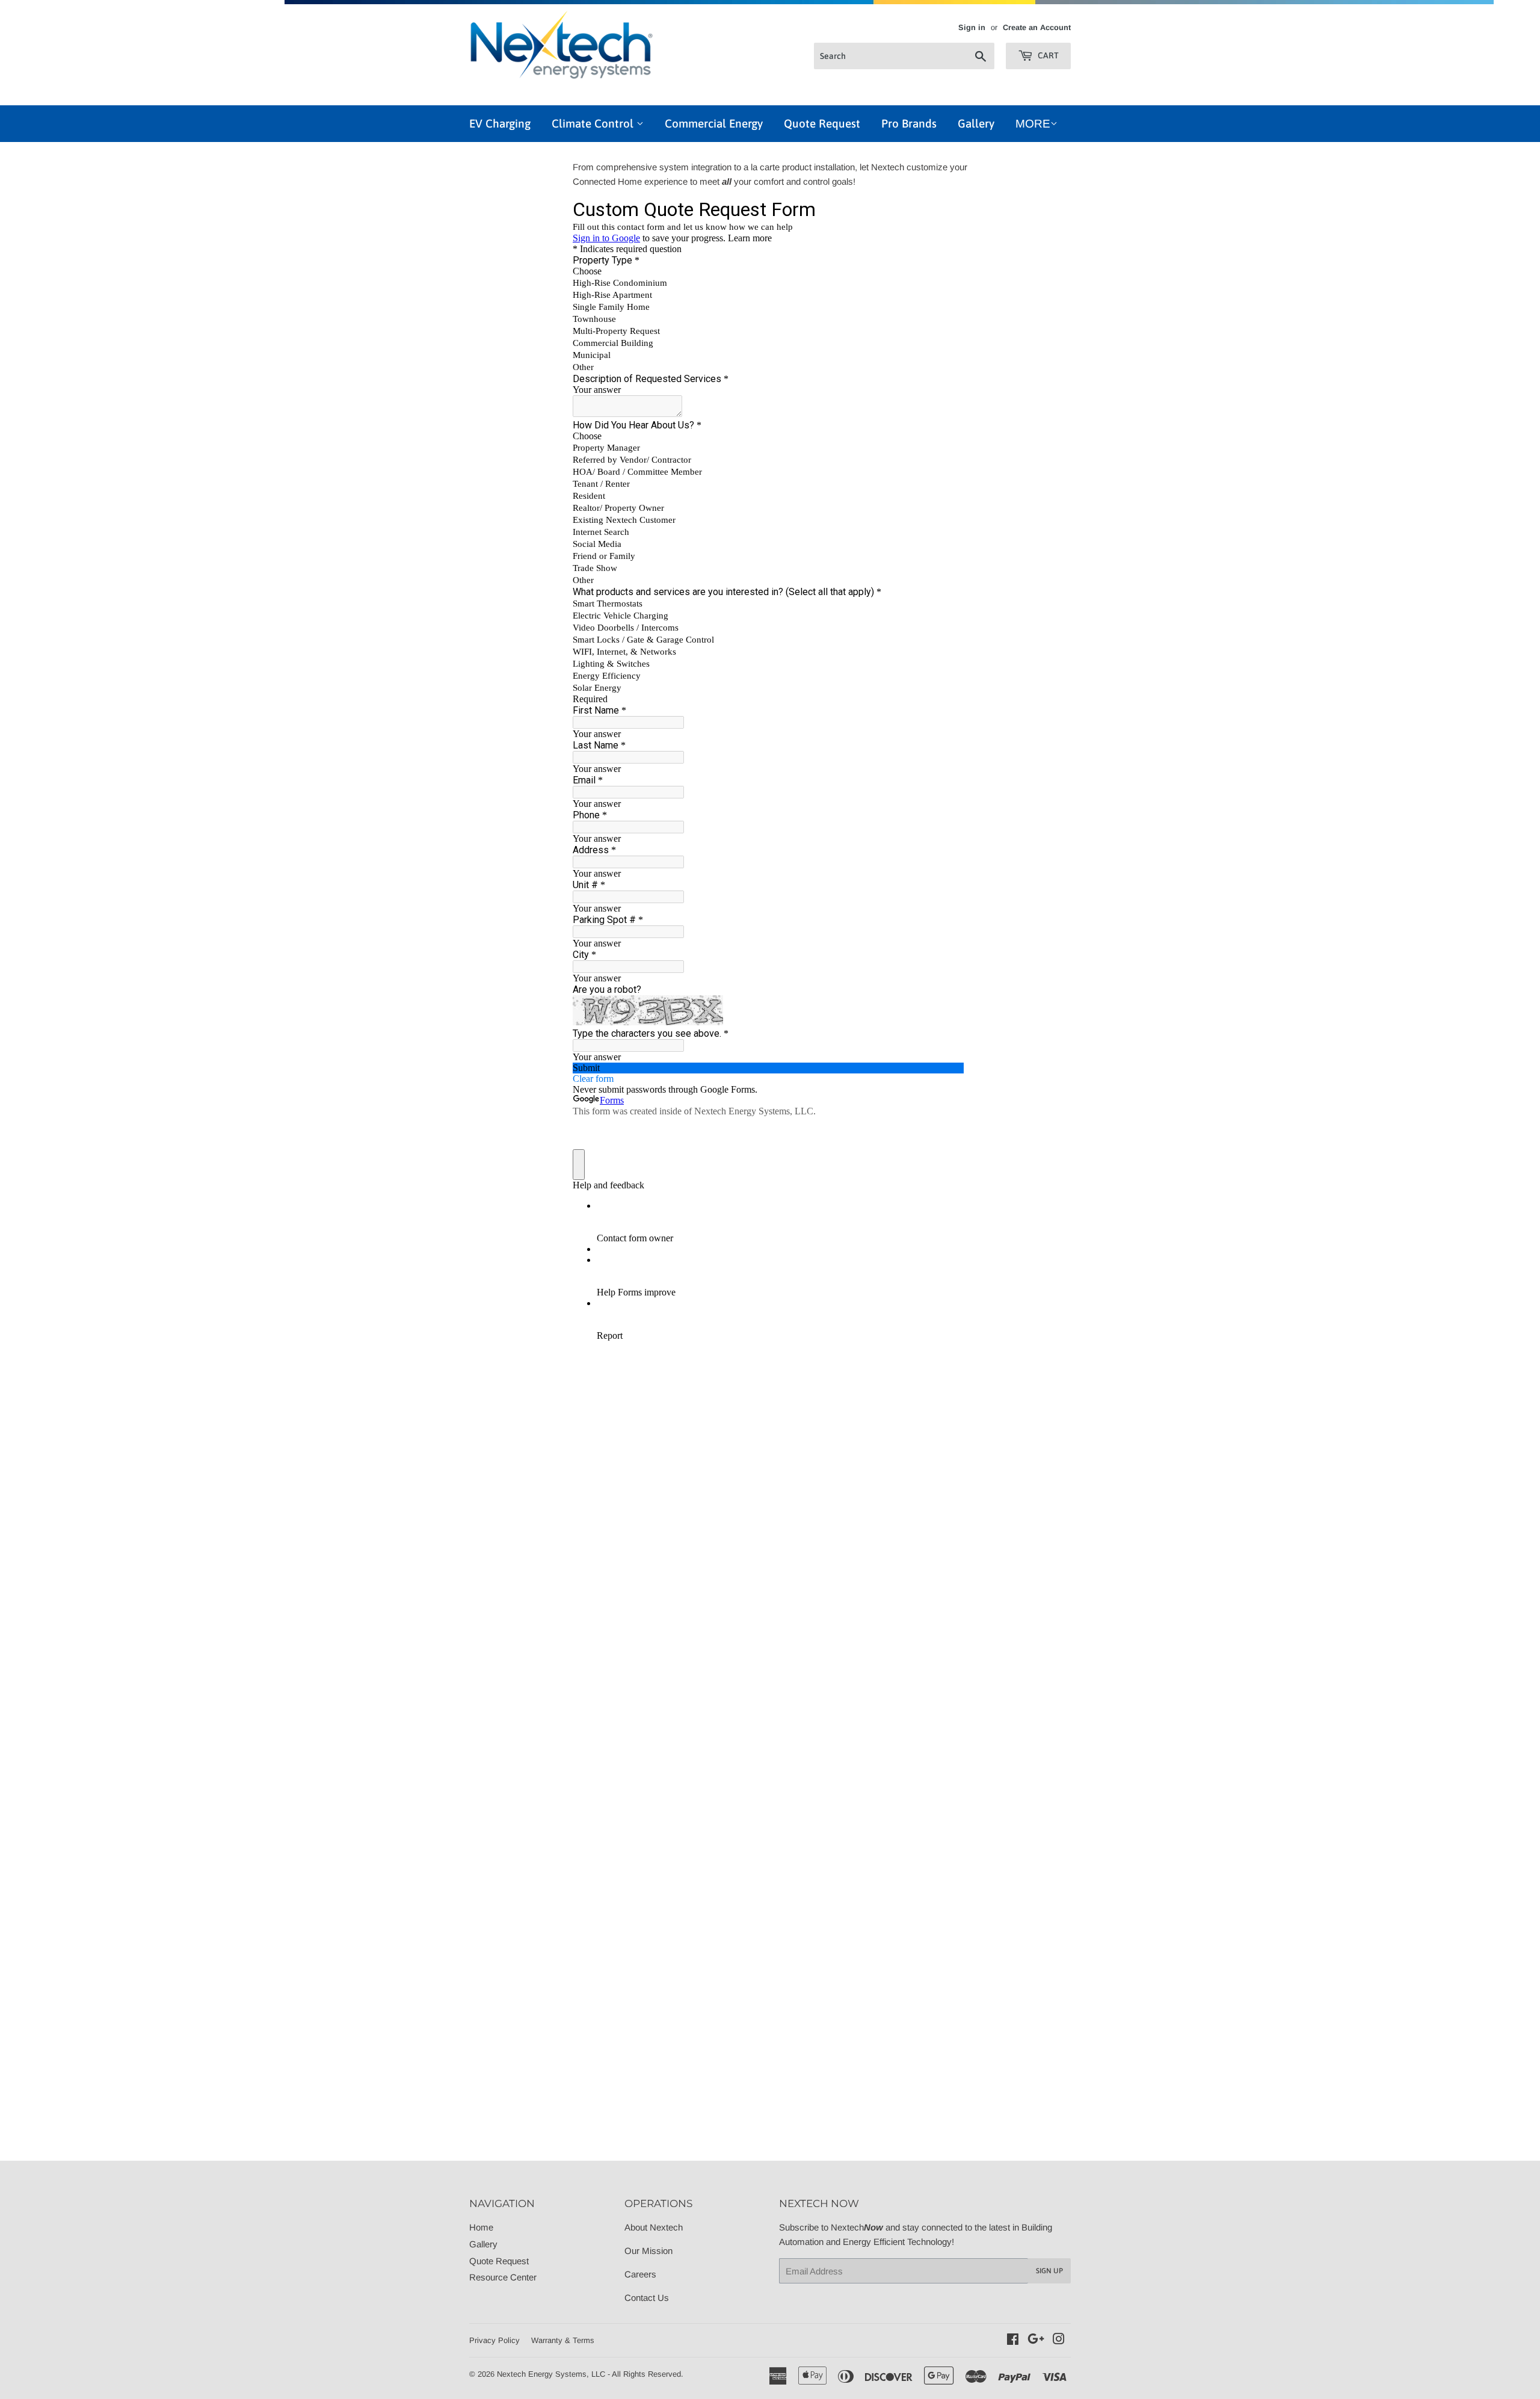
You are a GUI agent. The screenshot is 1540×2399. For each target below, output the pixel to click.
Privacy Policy (494, 2340)
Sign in (972, 27)
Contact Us (647, 2298)
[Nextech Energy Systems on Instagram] (1059, 2340)
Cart (1047, 55)
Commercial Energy (714, 123)
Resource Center (503, 2277)
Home (481, 2227)
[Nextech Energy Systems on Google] (1036, 2340)
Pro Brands (909, 123)
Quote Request (822, 123)
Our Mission (648, 2251)
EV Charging (500, 123)
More (1033, 124)
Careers (640, 2274)
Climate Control (594, 123)
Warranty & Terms (563, 2340)
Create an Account (1037, 27)
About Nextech (654, 2227)
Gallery (976, 123)
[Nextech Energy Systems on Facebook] (1013, 2340)
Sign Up (1049, 2271)
